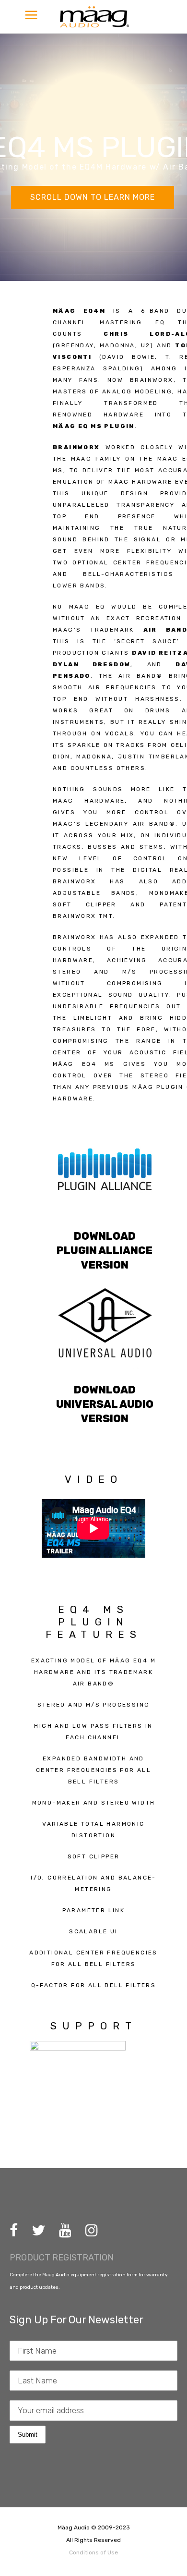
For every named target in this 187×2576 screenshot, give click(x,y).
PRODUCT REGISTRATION (62, 2258)
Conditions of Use (93, 2552)
